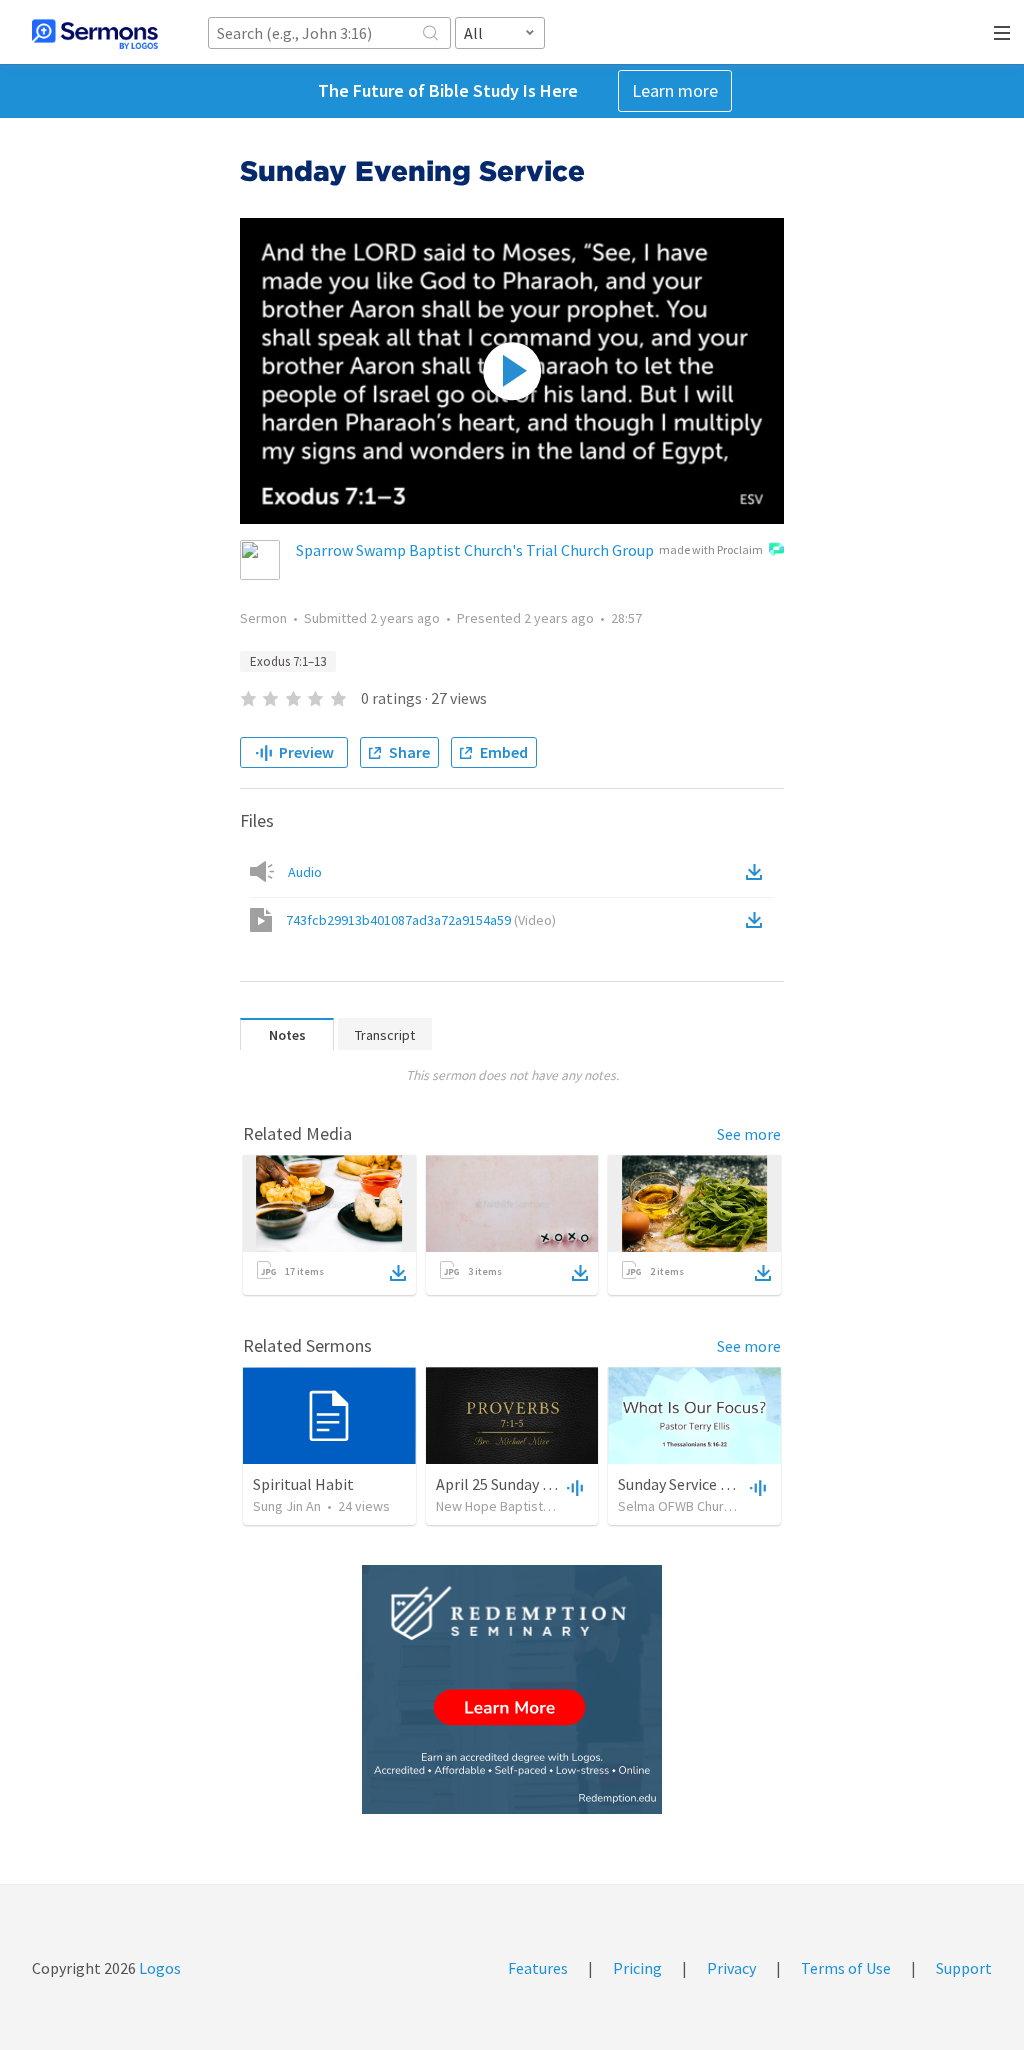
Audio (305, 872)
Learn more (675, 90)
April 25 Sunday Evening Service (542, 1484)
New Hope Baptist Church (511, 1506)
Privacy (731, 1968)
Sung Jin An (287, 1506)
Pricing (637, 1968)
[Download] (398, 1273)
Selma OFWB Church (678, 1506)
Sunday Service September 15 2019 (734, 1484)
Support (964, 1968)
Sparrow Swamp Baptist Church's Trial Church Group (475, 550)
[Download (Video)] (758, 920)
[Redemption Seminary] (512, 1689)
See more (749, 1134)
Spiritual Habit (303, 1484)
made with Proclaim (711, 549)
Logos (158, 1968)
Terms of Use (846, 1968)
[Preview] (573, 1487)
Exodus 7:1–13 (288, 661)
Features (538, 1968)
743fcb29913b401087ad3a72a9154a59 (421, 920)
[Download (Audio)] (758, 872)
